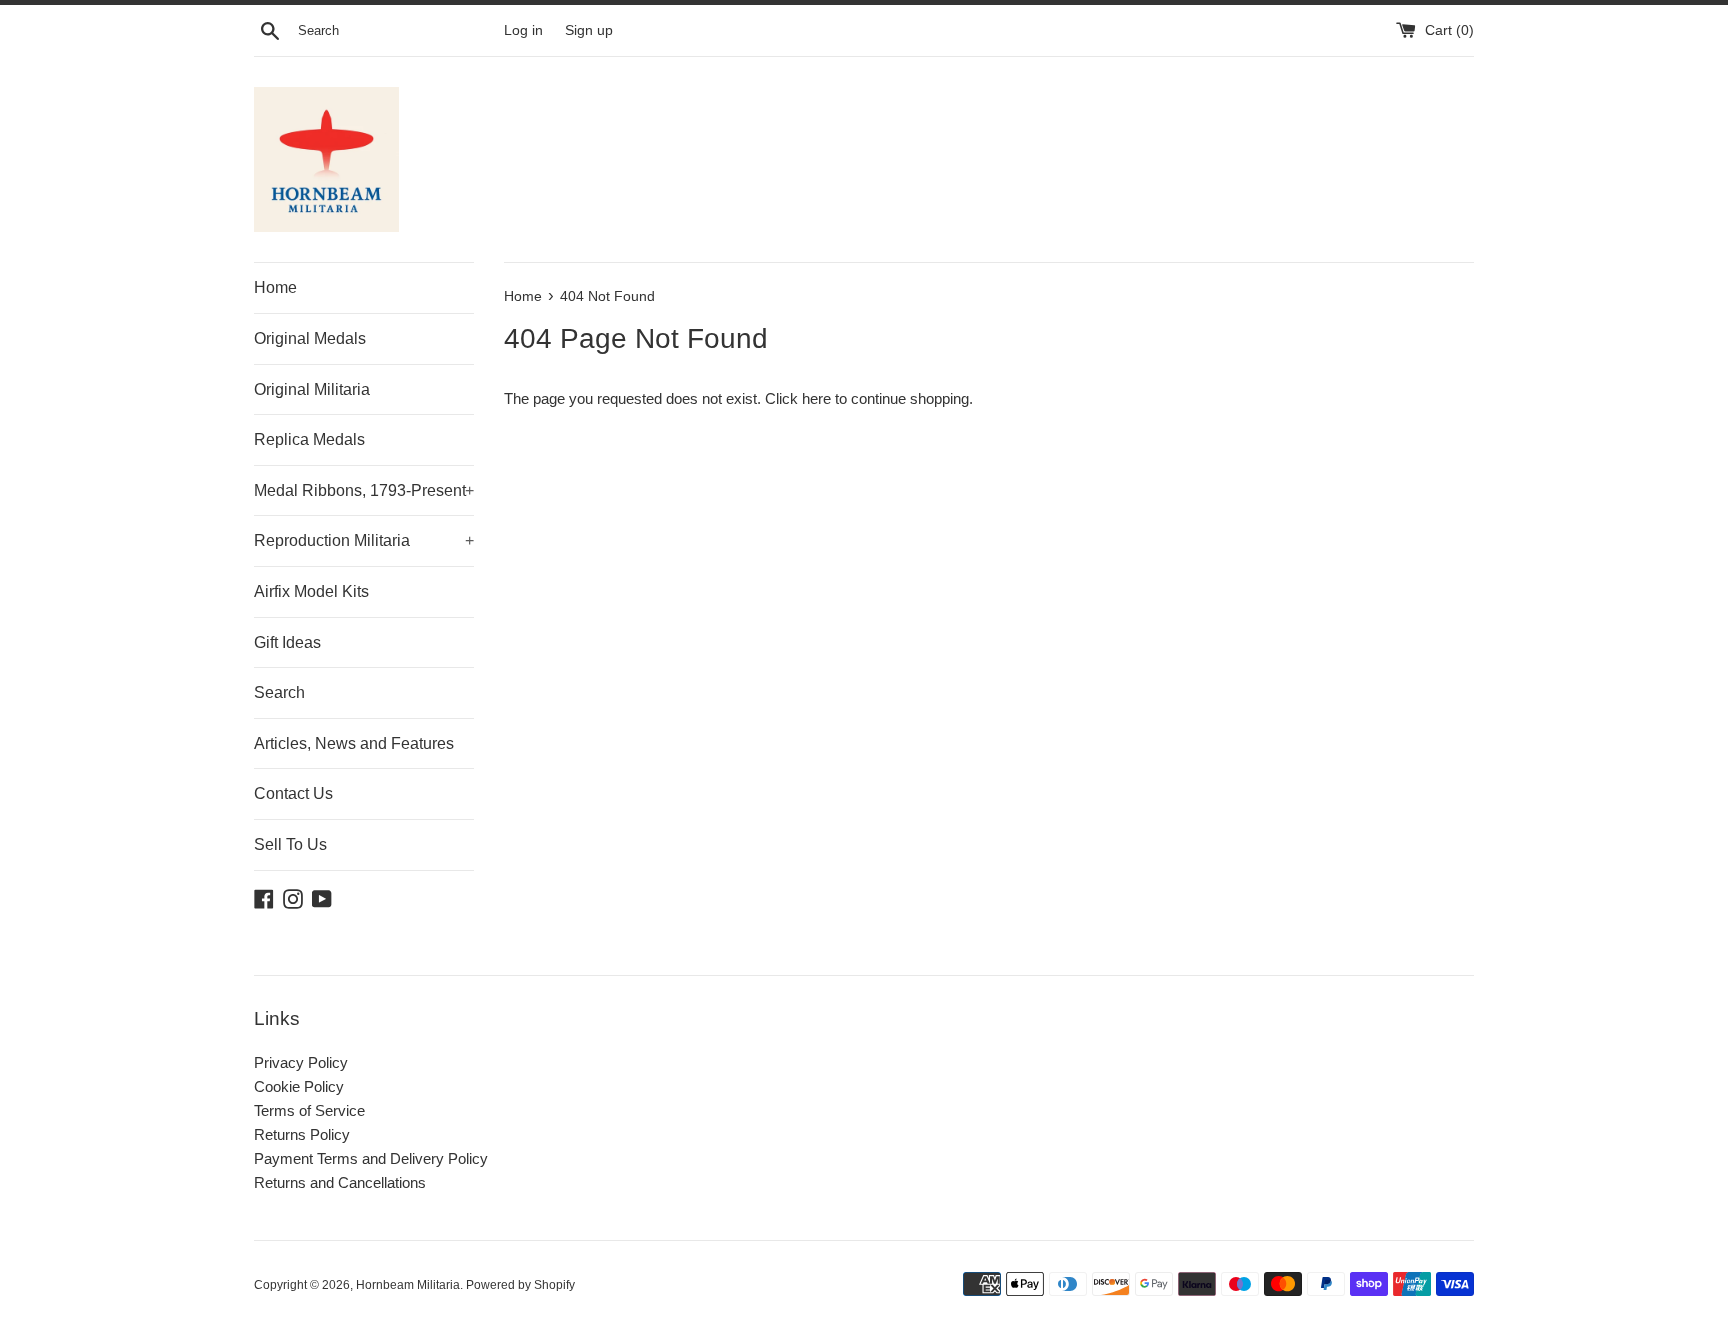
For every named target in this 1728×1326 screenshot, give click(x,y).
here (816, 398)
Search (279, 692)
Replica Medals (309, 439)
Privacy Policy (301, 1062)
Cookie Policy (299, 1086)
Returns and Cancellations (340, 1182)
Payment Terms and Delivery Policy (371, 1158)
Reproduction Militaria (364, 540)
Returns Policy (302, 1134)
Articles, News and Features (354, 743)
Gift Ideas (287, 642)
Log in (523, 30)
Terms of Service (309, 1110)
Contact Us (293, 793)
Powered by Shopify (520, 1285)
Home (275, 287)
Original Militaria (312, 389)
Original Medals (310, 338)
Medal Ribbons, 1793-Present (364, 490)
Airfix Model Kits (311, 591)
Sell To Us (290, 844)
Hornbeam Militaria (408, 1285)
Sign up (589, 30)
